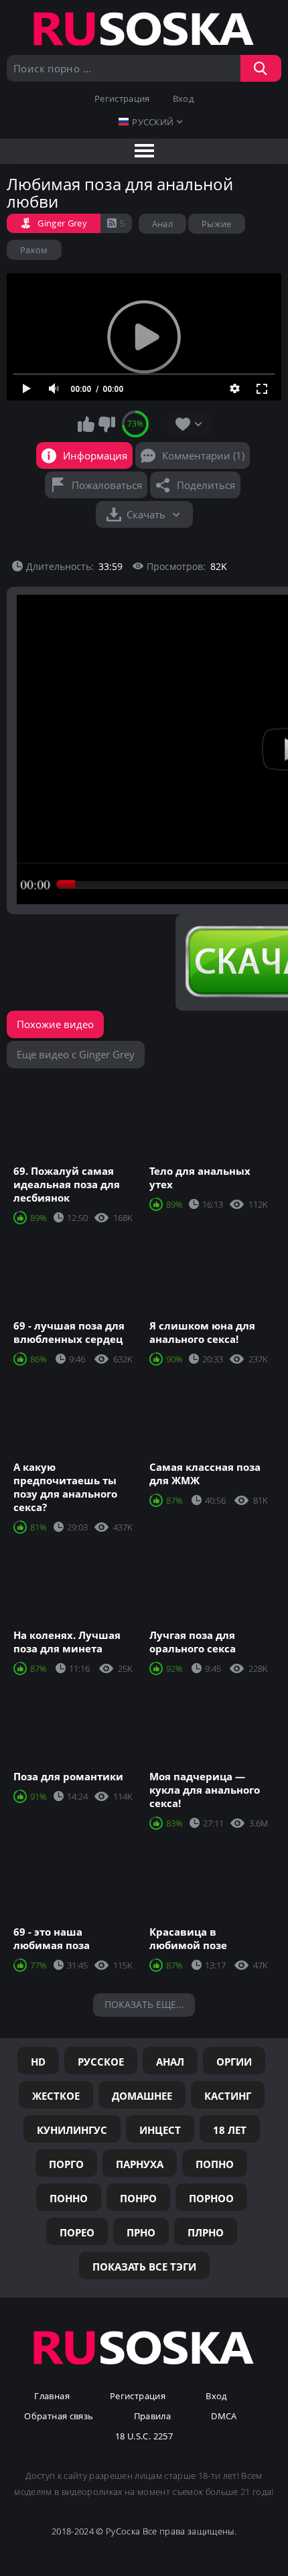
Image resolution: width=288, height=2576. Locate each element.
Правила (153, 2417)
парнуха (140, 2164)
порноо (211, 2198)
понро (138, 2198)
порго (66, 2164)
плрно (206, 2232)
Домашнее (142, 2096)
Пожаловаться (107, 485)
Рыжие (217, 224)
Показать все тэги (144, 2267)
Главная (52, 2396)
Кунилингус (72, 2130)
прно (141, 2232)
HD (38, 2062)
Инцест (160, 2130)
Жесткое (56, 2096)
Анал (162, 224)
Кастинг (228, 2096)
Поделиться (206, 485)
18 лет (230, 2130)
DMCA (224, 2417)
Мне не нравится (106, 424)
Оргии (234, 2062)
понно (69, 2198)
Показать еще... (144, 2004)
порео (77, 2232)
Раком (34, 250)
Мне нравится (86, 424)
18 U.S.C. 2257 (144, 2437)
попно (215, 2164)
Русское (101, 2062)
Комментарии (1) (203, 455)
